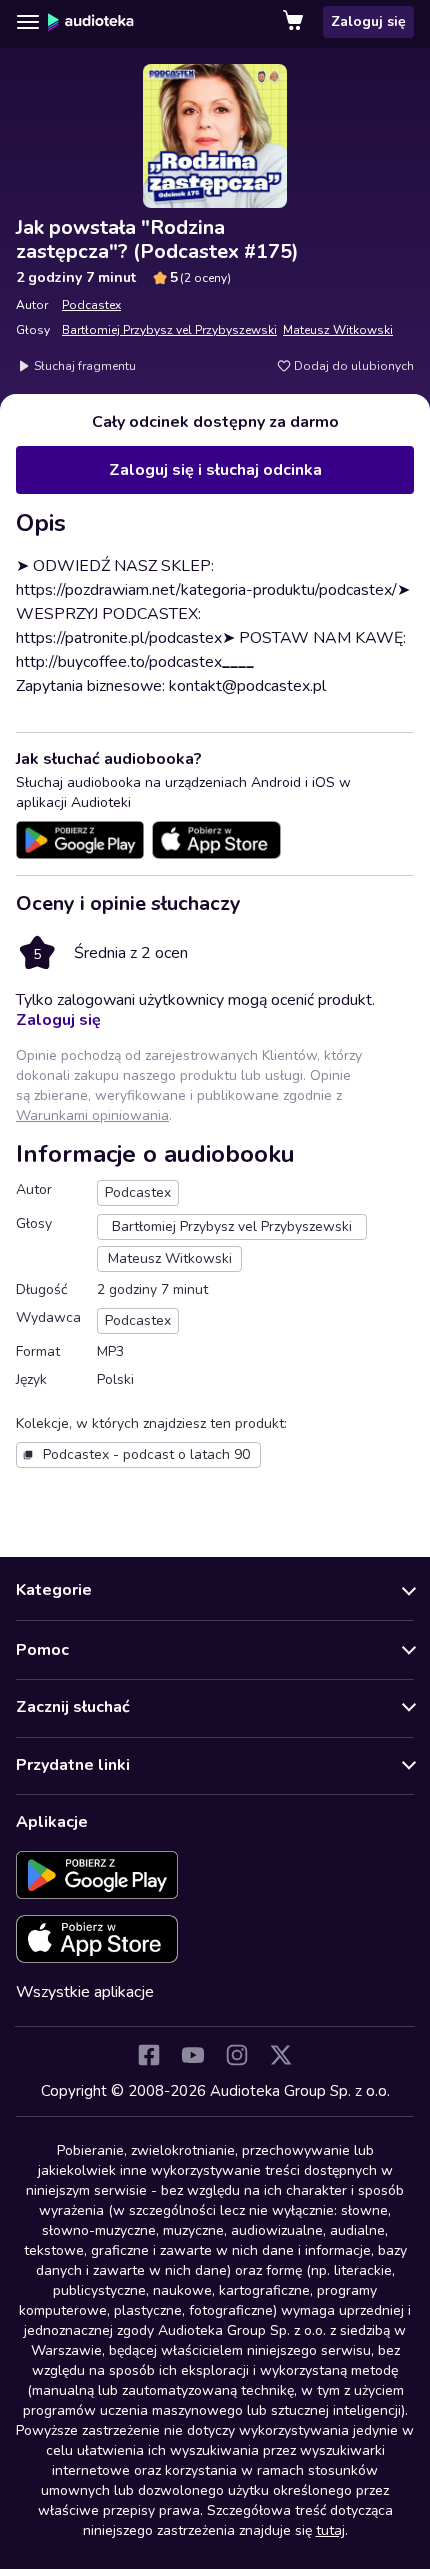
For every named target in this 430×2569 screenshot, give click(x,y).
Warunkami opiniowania (92, 1115)
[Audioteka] (91, 22)
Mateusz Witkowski (338, 330)
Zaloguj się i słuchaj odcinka (215, 470)
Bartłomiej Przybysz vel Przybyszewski (169, 330)
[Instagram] (237, 2055)
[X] (281, 2055)
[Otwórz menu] (28, 22)
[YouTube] (193, 2055)
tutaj (330, 2530)
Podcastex (91, 305)
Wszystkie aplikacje (85, 1992)
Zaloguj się (368, 21)
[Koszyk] (295, 22)
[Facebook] (149, 2055)
